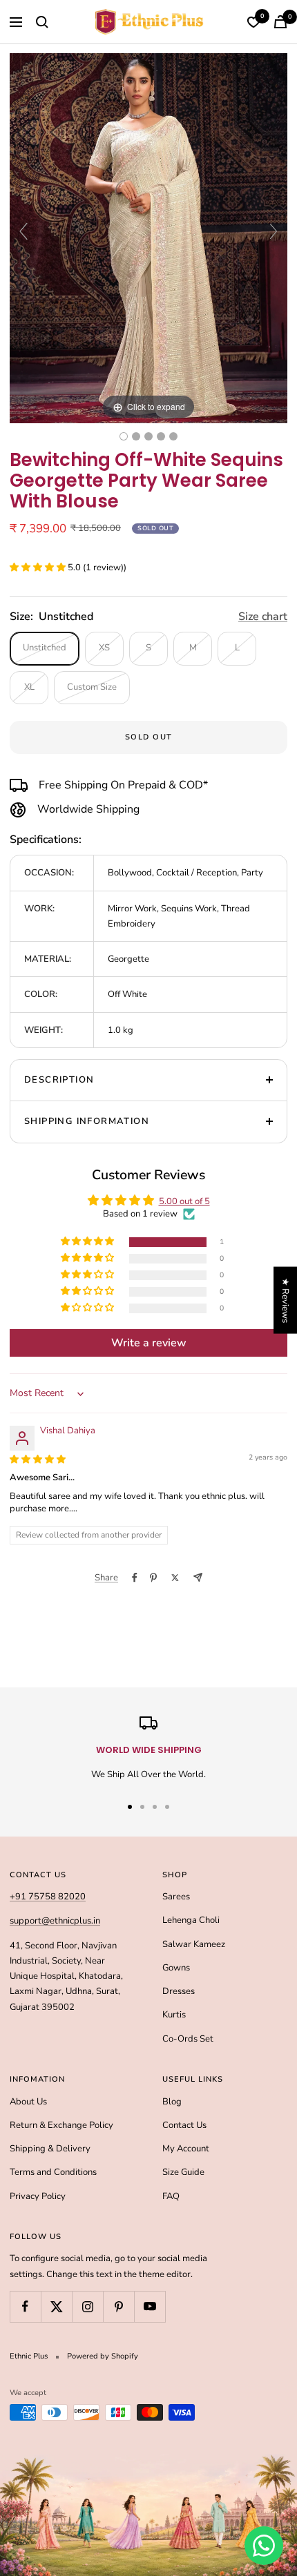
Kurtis (174, 2015)
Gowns (176, 1968)
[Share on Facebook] (135, 1578)
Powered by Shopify (103, 2356)
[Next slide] (274, 231)
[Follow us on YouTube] (150, 2306)
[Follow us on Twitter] (56, 2306)
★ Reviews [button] (285, 1300)
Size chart (263, 617)
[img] (38, 1460)
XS (104, 648)
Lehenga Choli (191, 1920)
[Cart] (280, 22)
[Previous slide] (23, 231)
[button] (39, 568)
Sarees (176, 1897)
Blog (172, 2102)
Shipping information (87, 1121)
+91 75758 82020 (48, 1897)
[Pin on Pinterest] (153, 1578)
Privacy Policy (38, 2196)
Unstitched (45, 648)
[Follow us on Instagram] (87, 2306)
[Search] (42, 22)
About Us (28, 2102)
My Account (186, 2149)
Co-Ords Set (188, 2039)
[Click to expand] (148, 238)
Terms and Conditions (53, 2172)
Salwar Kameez (194, 1944)
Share (106, 1578)
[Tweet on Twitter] (175, 1578)
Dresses (179, 1991)
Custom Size (92, 687)
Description (59, 1080)
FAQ (171, 2196)
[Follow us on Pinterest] (118, 2306)
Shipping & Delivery (50, 2149)
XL (29, 687)
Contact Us (184, 2125)
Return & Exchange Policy (61, 2125)
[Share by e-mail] (198, 1577)
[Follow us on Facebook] (25, 2306)
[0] (253, 22)
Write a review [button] (149, 1343)
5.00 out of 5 (184, 1201)
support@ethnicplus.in (55, 1921)
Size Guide (183, 2172)
